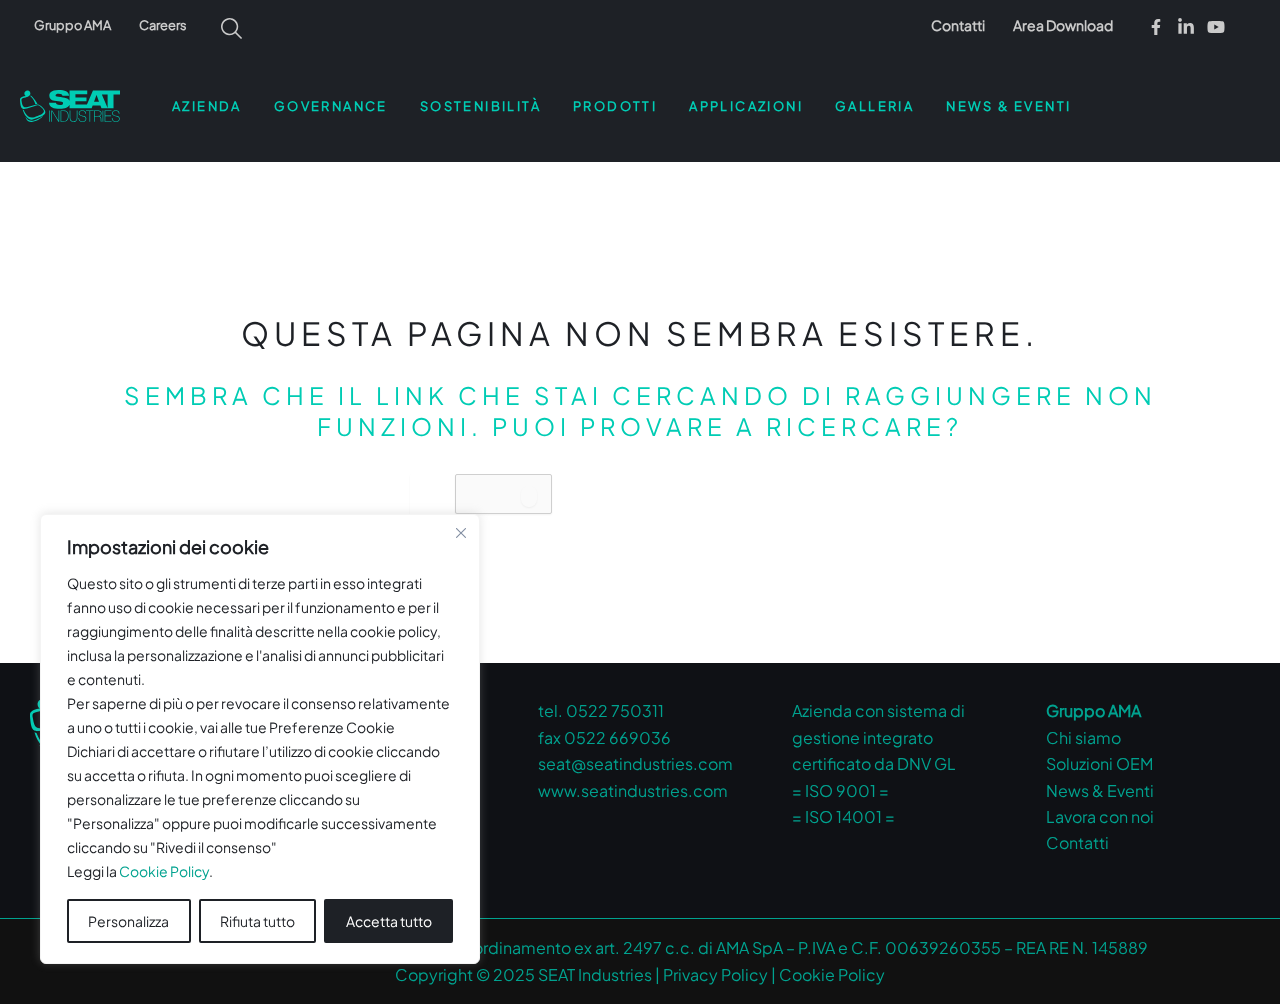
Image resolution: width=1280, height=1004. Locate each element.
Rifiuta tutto (257, 921)
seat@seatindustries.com (635, 763)
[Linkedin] (1186, 27)
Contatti (958, 25)
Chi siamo (1083, 737)
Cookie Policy (164, 871)
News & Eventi (1100, 790)
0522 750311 (615, 710)
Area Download (1063, 25)
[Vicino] (461, 533)
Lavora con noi (1100, 816)
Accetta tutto (389, 921)
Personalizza (128, 921)
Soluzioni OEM (1099, 763)
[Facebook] (1156, 27)
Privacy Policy (715, 974)
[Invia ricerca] (529, 496)
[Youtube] (1216, 27)
